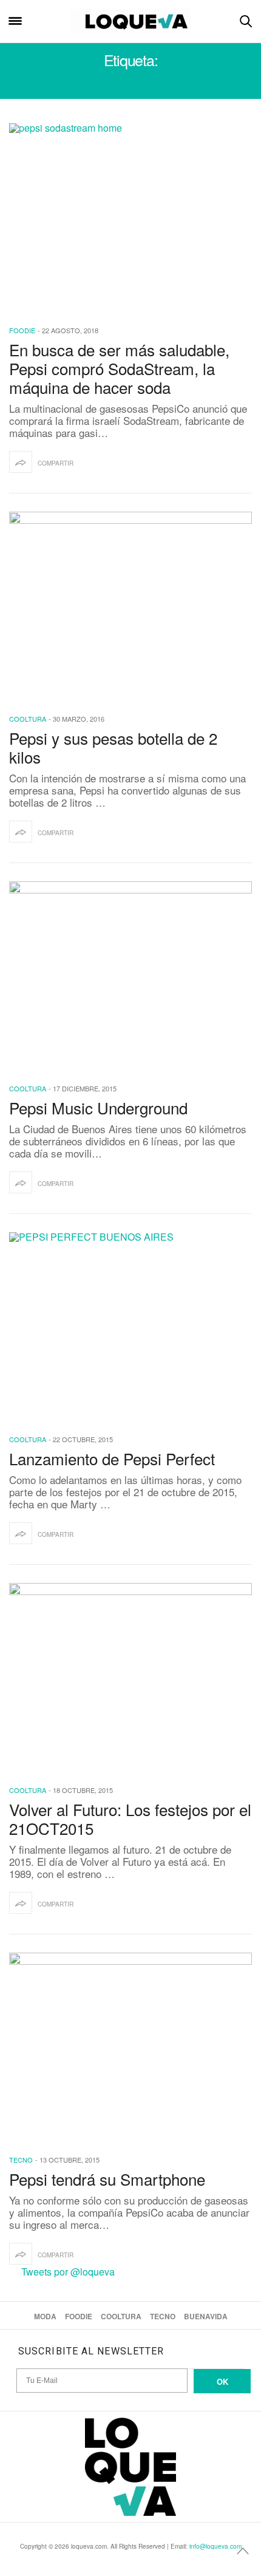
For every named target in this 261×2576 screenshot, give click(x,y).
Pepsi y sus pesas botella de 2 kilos (113, 747)
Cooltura (28, 719)
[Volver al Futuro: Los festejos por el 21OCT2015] (130, 1676)
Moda (45, 2316)
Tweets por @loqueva (68, 2272)
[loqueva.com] (131, 21)
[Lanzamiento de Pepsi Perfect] (130, 1325)
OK (222, 2381)
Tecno (21, 2160)
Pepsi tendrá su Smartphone (107, 2179)
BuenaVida (206, 2316)
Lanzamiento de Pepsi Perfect (112, 1458)
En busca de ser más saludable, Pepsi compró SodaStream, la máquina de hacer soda (119, 368)
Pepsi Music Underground (98, 1107)
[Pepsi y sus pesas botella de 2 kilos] (130, 605)
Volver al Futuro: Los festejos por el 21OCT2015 (130, 1818)
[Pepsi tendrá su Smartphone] (130, 2046)
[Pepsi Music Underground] (130, 974)
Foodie (22, 330)
